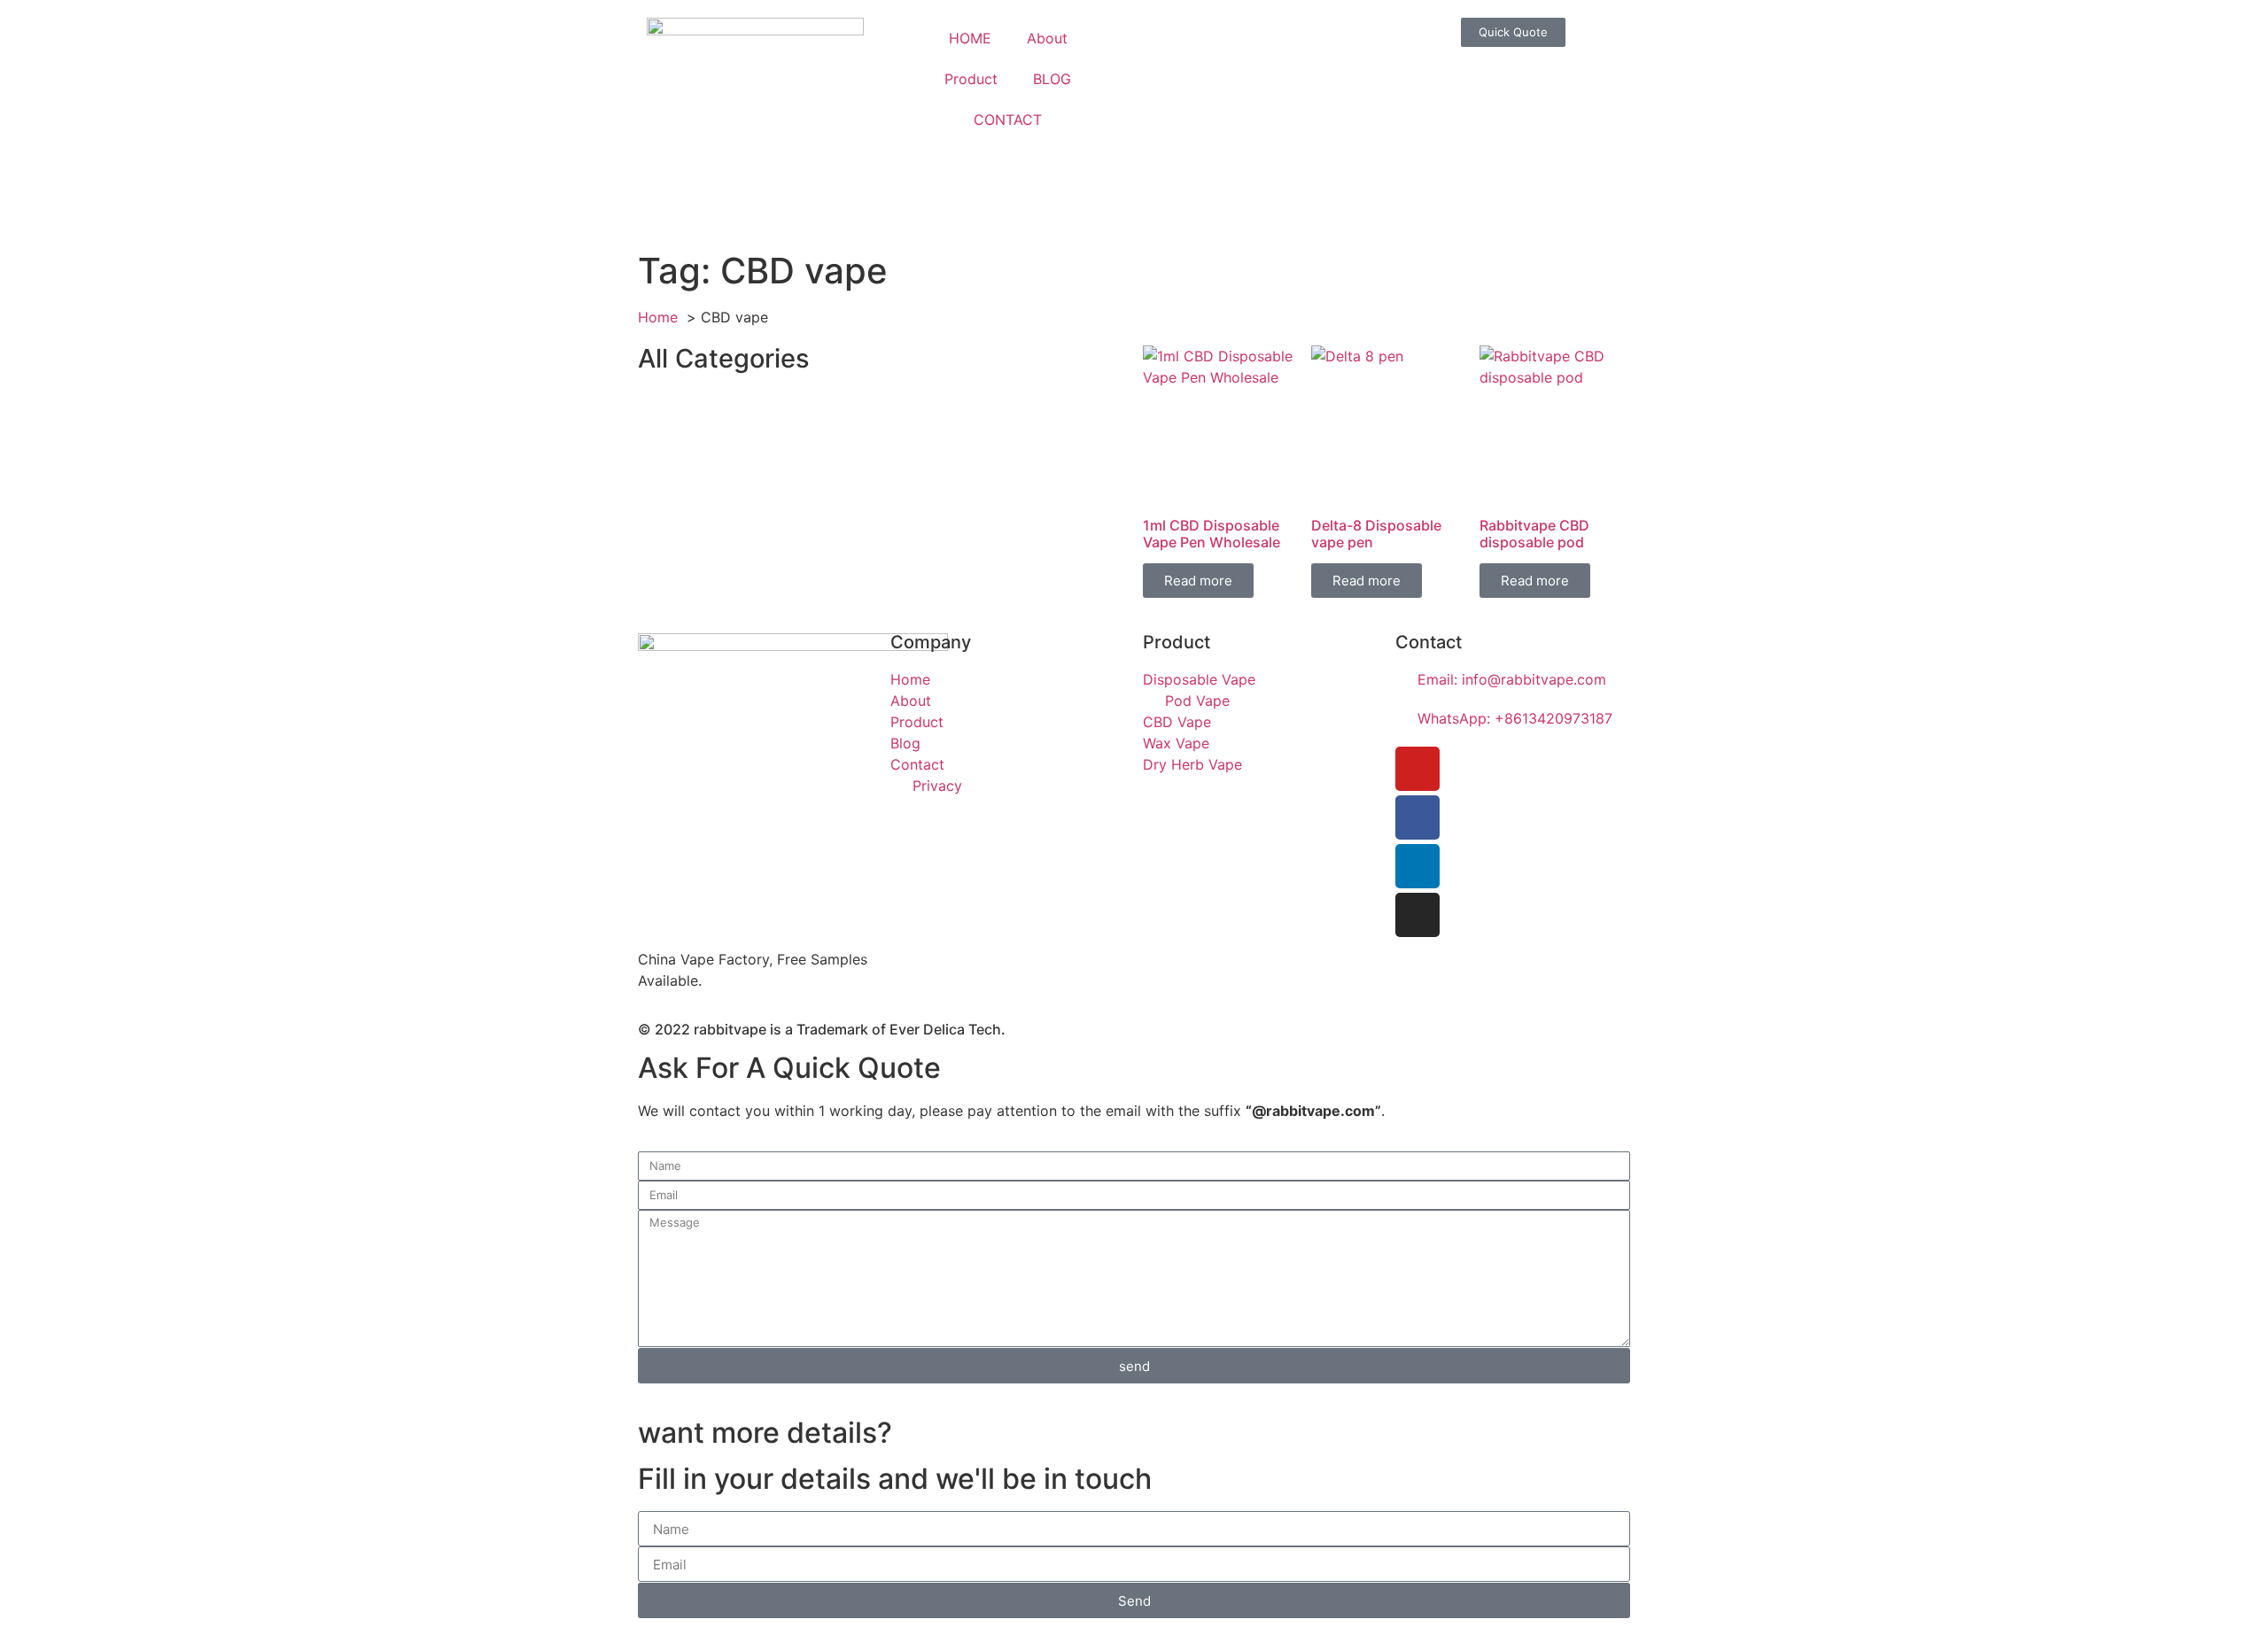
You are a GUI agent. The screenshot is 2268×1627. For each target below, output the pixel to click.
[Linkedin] (1417, 866)
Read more (1198, 581)
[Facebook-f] (1417, 817)
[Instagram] (1417, 915)
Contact (1429, 642)
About (1047, 38)
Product (971, 79)
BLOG (1052, 79)
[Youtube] (1417, 769)
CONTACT (1008, 120)
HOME (970, 38)
